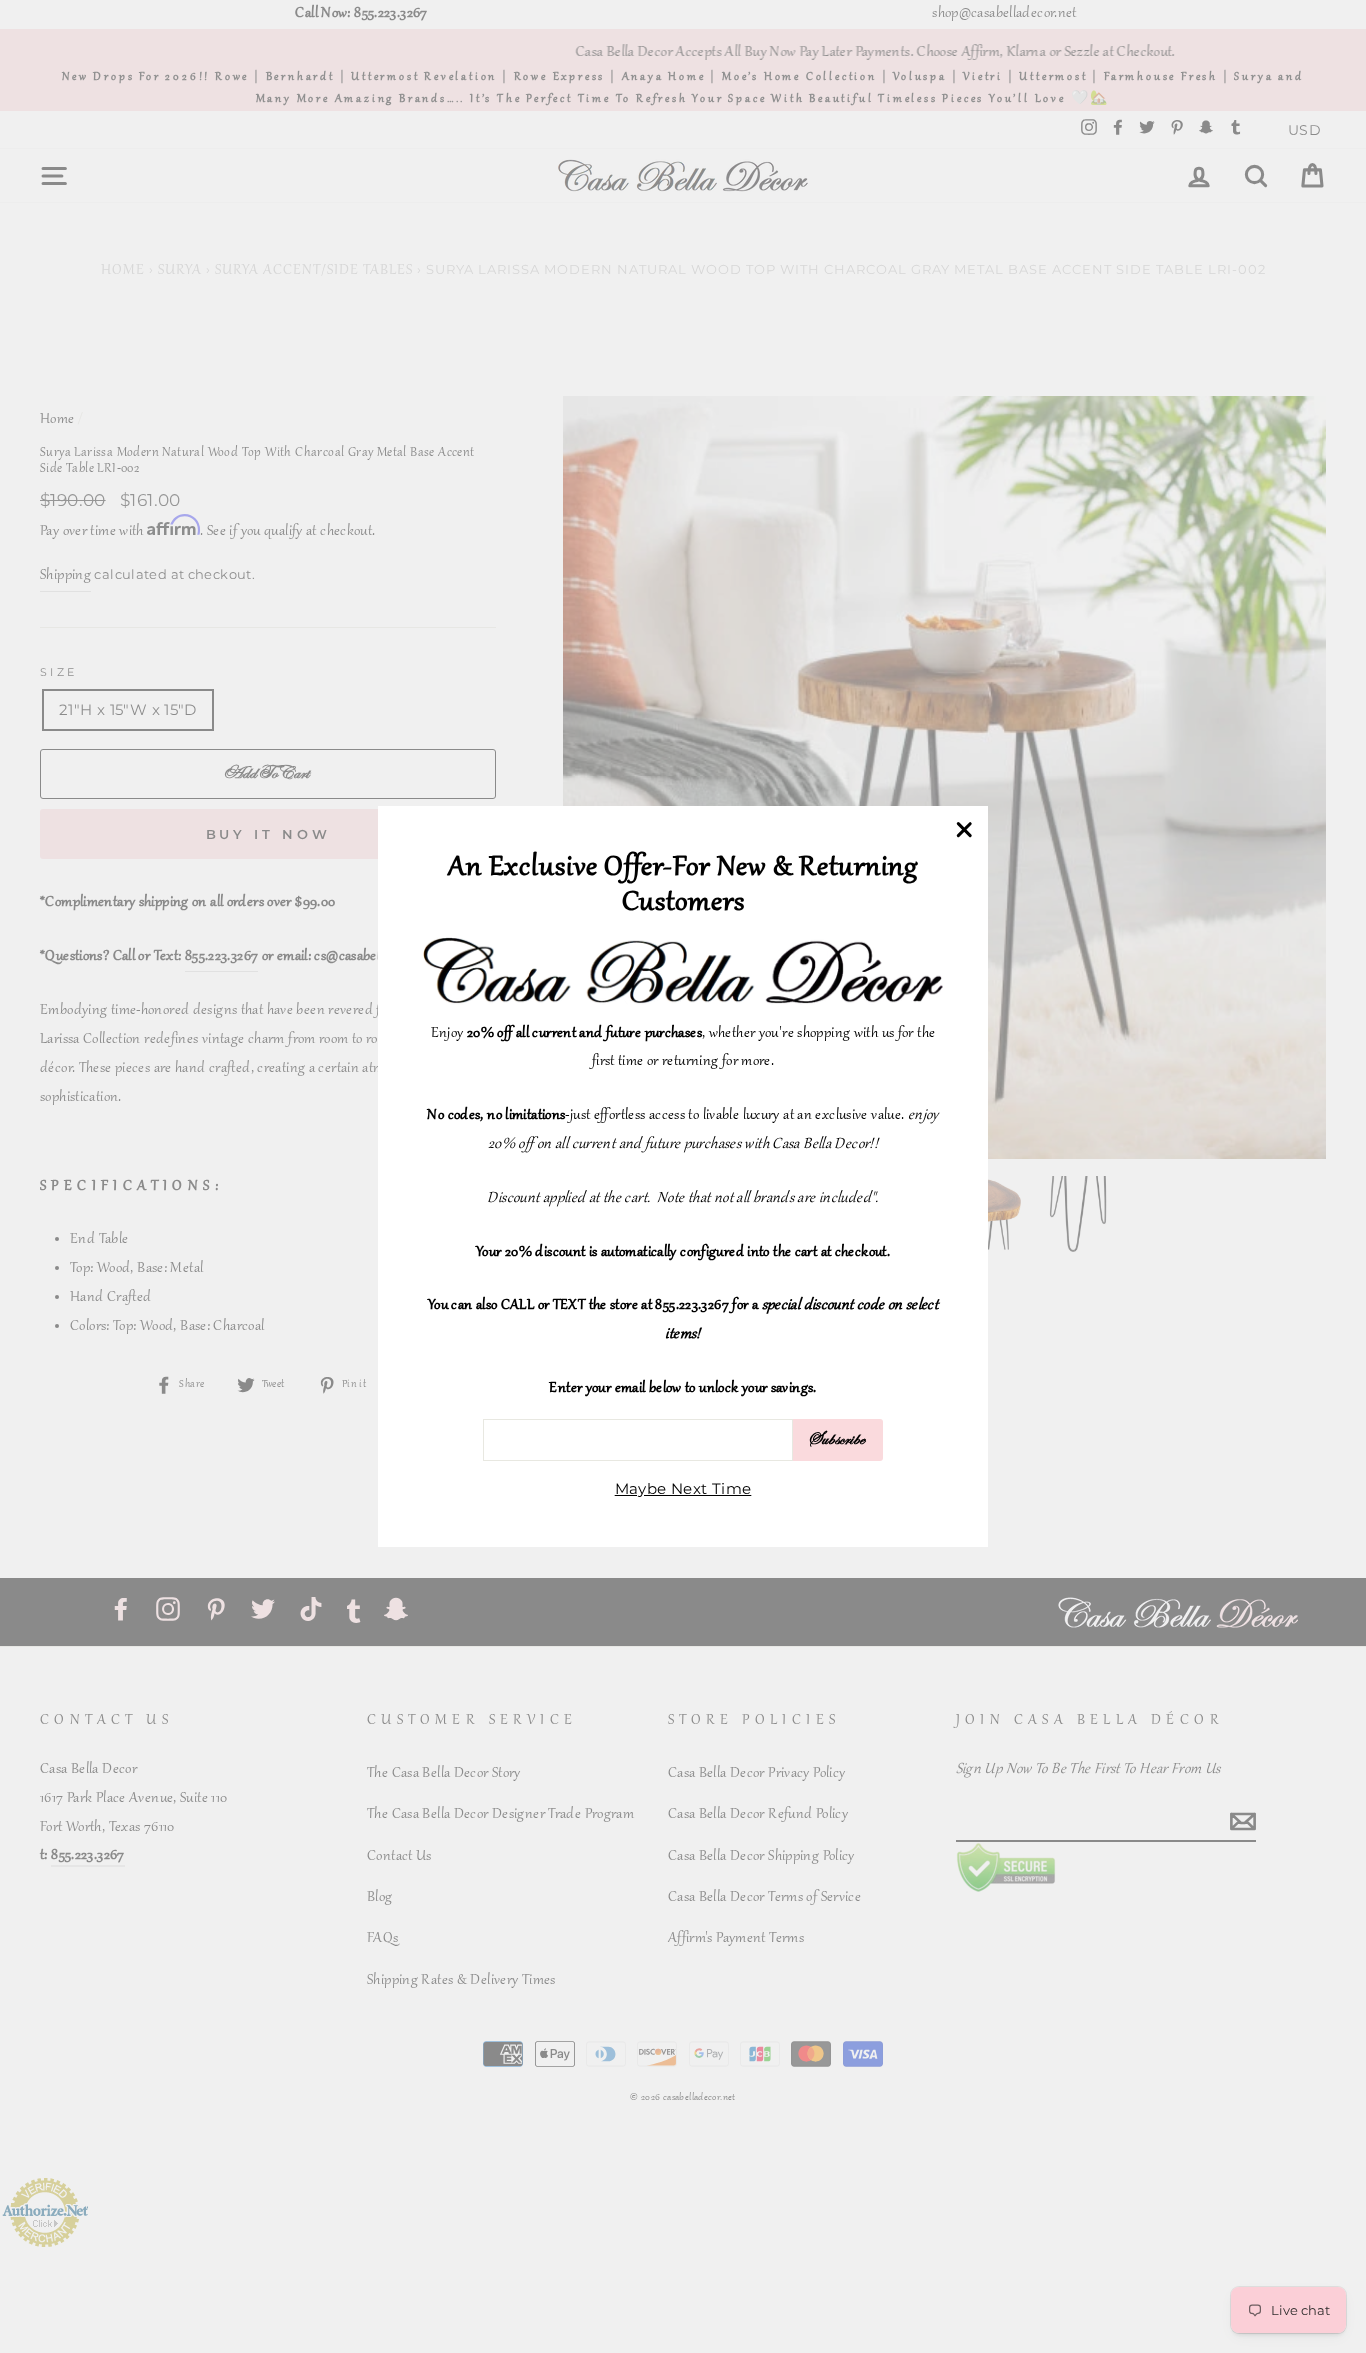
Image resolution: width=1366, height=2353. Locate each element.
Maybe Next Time (683, 1488)
